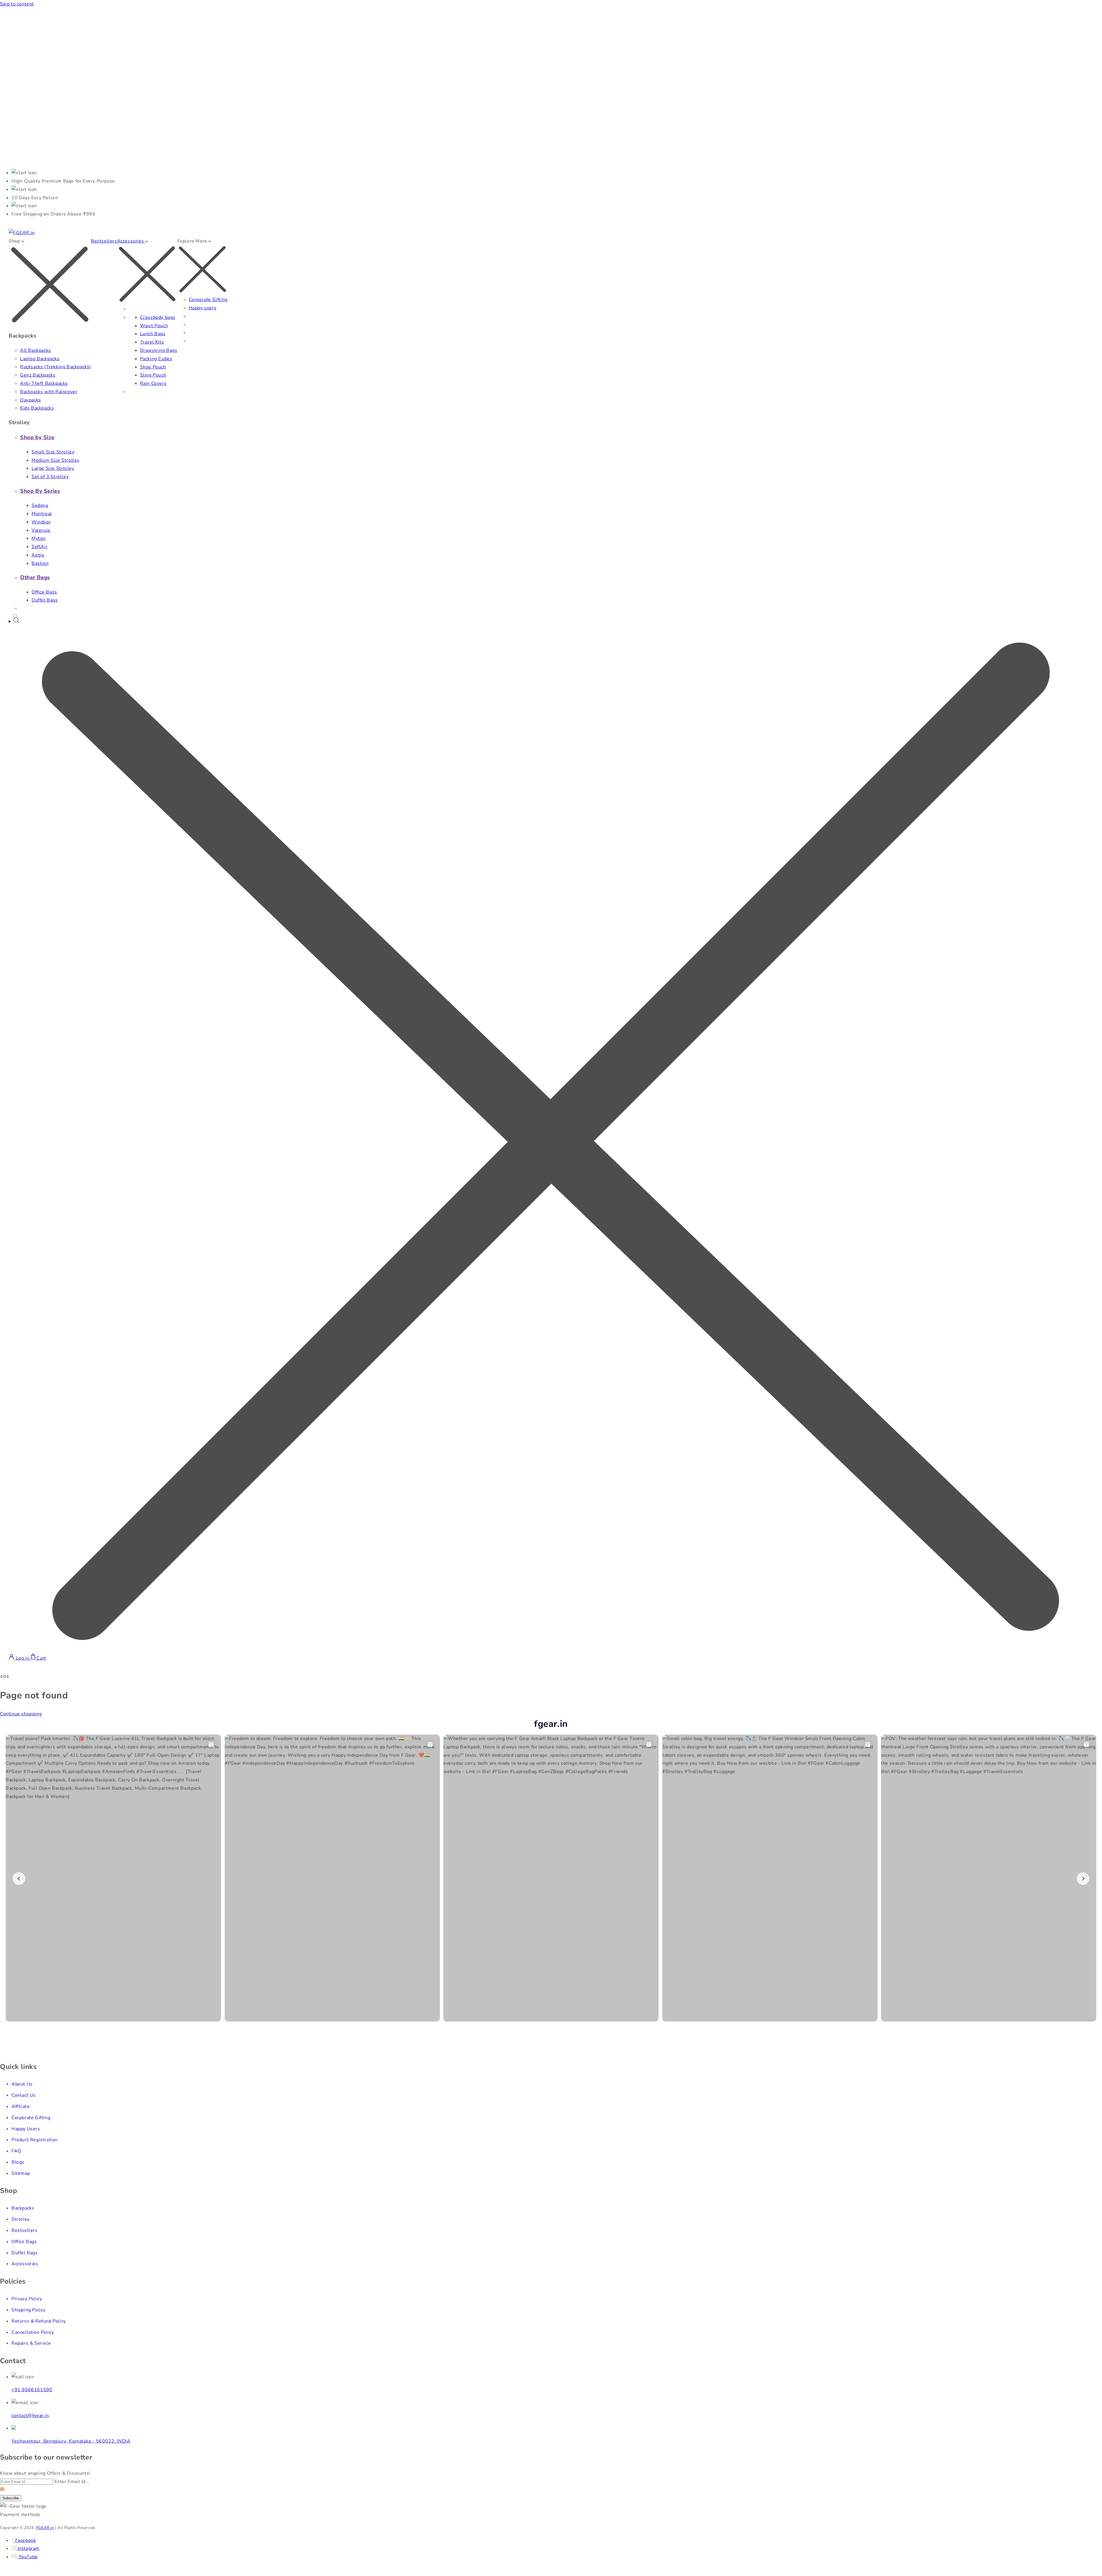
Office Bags (44, 592)
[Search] (551, 1135)
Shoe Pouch (153, 367)
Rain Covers (153, 383)
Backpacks (23, 2208)
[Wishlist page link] (15, 615)
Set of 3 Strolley (50, 477)
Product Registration (35, 2140)
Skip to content (17, 4)
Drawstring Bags (159, 350)
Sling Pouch (153, 375)
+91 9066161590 (32, 2390)
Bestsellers (104, 241)
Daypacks (31, 400)
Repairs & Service (31, 2343)
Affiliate (21, 2106)
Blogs (18, 2162)
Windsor (41, 522)
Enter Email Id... (72, 2482)
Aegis (38, 555)
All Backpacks (36, 350)
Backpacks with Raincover (49, 392)
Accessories (25, 2264)
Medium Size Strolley (56, 460)
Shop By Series (40, 491)
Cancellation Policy (33, 2332)
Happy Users (26, 2129)
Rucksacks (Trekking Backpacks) (56, 367)
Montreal (42, 514)
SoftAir (40, 547)
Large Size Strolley (53, 468)
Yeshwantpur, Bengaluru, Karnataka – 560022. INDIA (71, 2441)
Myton (39, 538)
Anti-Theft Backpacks (44, 383)
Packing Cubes (156, 359)
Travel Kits (152, 342)
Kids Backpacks (37, 408)
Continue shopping (21, 1714)
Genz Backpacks (38, 375)
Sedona (40, 505)
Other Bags (35, 577)
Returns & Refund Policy (39, 2321)
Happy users (203, 308)
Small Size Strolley (53, 452)
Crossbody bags (158, 317)
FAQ (16, 2151)
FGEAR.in (45, 2528)
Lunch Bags (153, 334)
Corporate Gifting (208, 300)
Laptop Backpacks (40, 359)
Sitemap (21, 2173)
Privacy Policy (27, 2299)
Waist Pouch (154, 326)
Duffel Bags (45, 600)
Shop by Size (37, 437)
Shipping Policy (29, 2310)
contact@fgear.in (30, 2416)
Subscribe (11, 2498)
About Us (22, 2084)
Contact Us (24, 2095)
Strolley (21, 2219)
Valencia (41, 530)
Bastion (40, 563)
